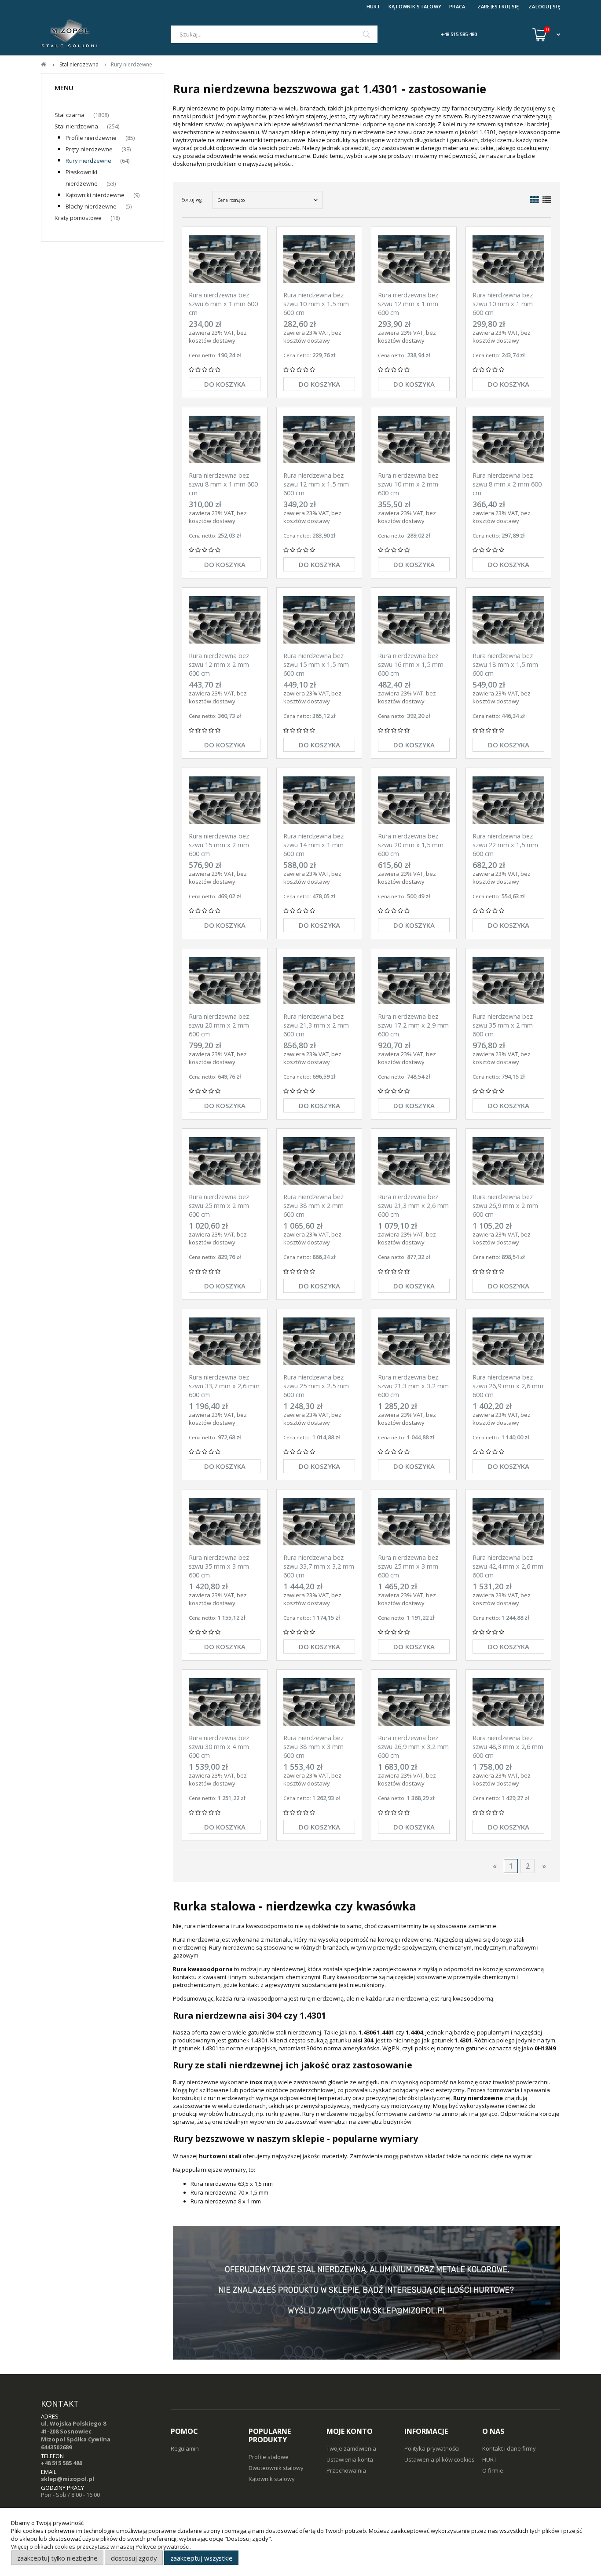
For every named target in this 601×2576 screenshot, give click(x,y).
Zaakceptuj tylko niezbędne (57, 2558)
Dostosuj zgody (134, 2558)
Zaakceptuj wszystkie (202, 2558)
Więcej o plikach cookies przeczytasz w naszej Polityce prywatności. (101, 2547)
